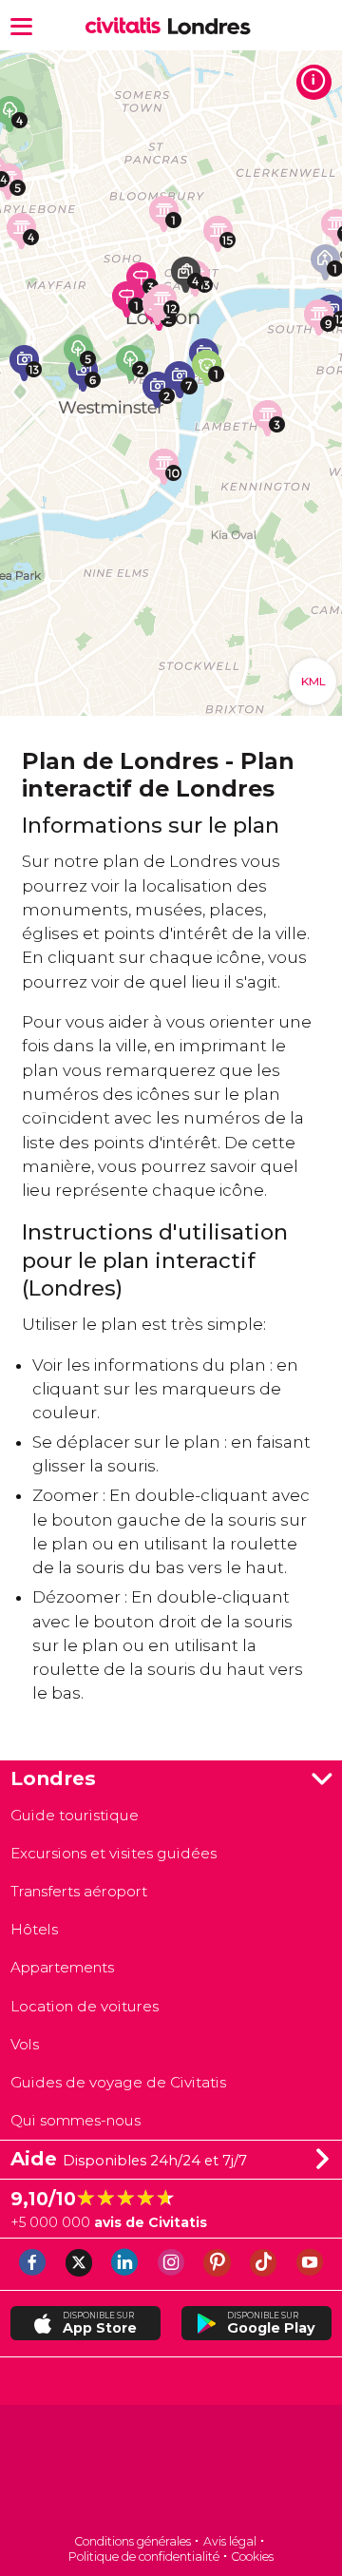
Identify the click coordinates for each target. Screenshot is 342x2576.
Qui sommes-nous (76, 2120)
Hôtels (34, 1929)
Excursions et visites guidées (114, 1853)
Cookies (252, 2557)
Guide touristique (75, 1815)
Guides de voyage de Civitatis (118, 2082)
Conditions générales (133, 2541)
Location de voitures (85, 2006)
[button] (21, 25)
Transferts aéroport (79, 1891)
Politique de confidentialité (144, 2557)
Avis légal (230, 2541)
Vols (25, 2044)
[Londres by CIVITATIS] (127, 26)
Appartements (62, 1967)
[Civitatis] (171, 2471)
